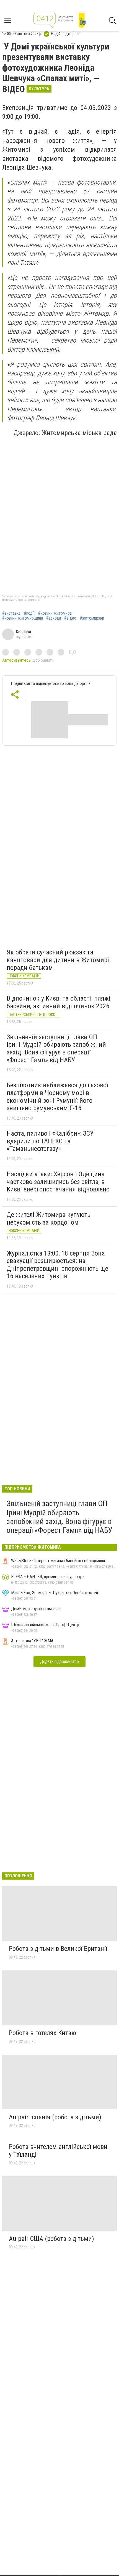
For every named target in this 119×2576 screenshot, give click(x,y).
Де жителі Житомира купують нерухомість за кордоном (49, 1219)
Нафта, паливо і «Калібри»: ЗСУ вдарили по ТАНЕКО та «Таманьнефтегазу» (50, 1141)
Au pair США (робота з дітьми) (51, 2239)
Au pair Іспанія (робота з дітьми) (55, 2117)
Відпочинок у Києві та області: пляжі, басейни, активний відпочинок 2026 (59, 1002)
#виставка (11, 613)
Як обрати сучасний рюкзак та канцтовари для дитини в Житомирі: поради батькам (59, 960)
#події (29, 613)
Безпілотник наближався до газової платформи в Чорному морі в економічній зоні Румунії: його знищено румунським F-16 (57, 1097)
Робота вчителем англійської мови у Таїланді (58, 2151)
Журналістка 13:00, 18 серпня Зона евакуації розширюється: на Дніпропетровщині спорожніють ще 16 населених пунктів (57, 1265)
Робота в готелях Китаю (42, 2033)
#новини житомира (55, 613)
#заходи (54, 618)
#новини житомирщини (23, 618)
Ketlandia (24, 632)
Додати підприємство (59, 1661)
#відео (70, 618)
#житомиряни (92, 618)
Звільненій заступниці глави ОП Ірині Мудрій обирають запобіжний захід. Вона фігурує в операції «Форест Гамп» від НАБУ (56, 1048)
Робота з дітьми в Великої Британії (58, 1949)
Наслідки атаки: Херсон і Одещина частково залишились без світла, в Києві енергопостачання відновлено (58, 1182)
